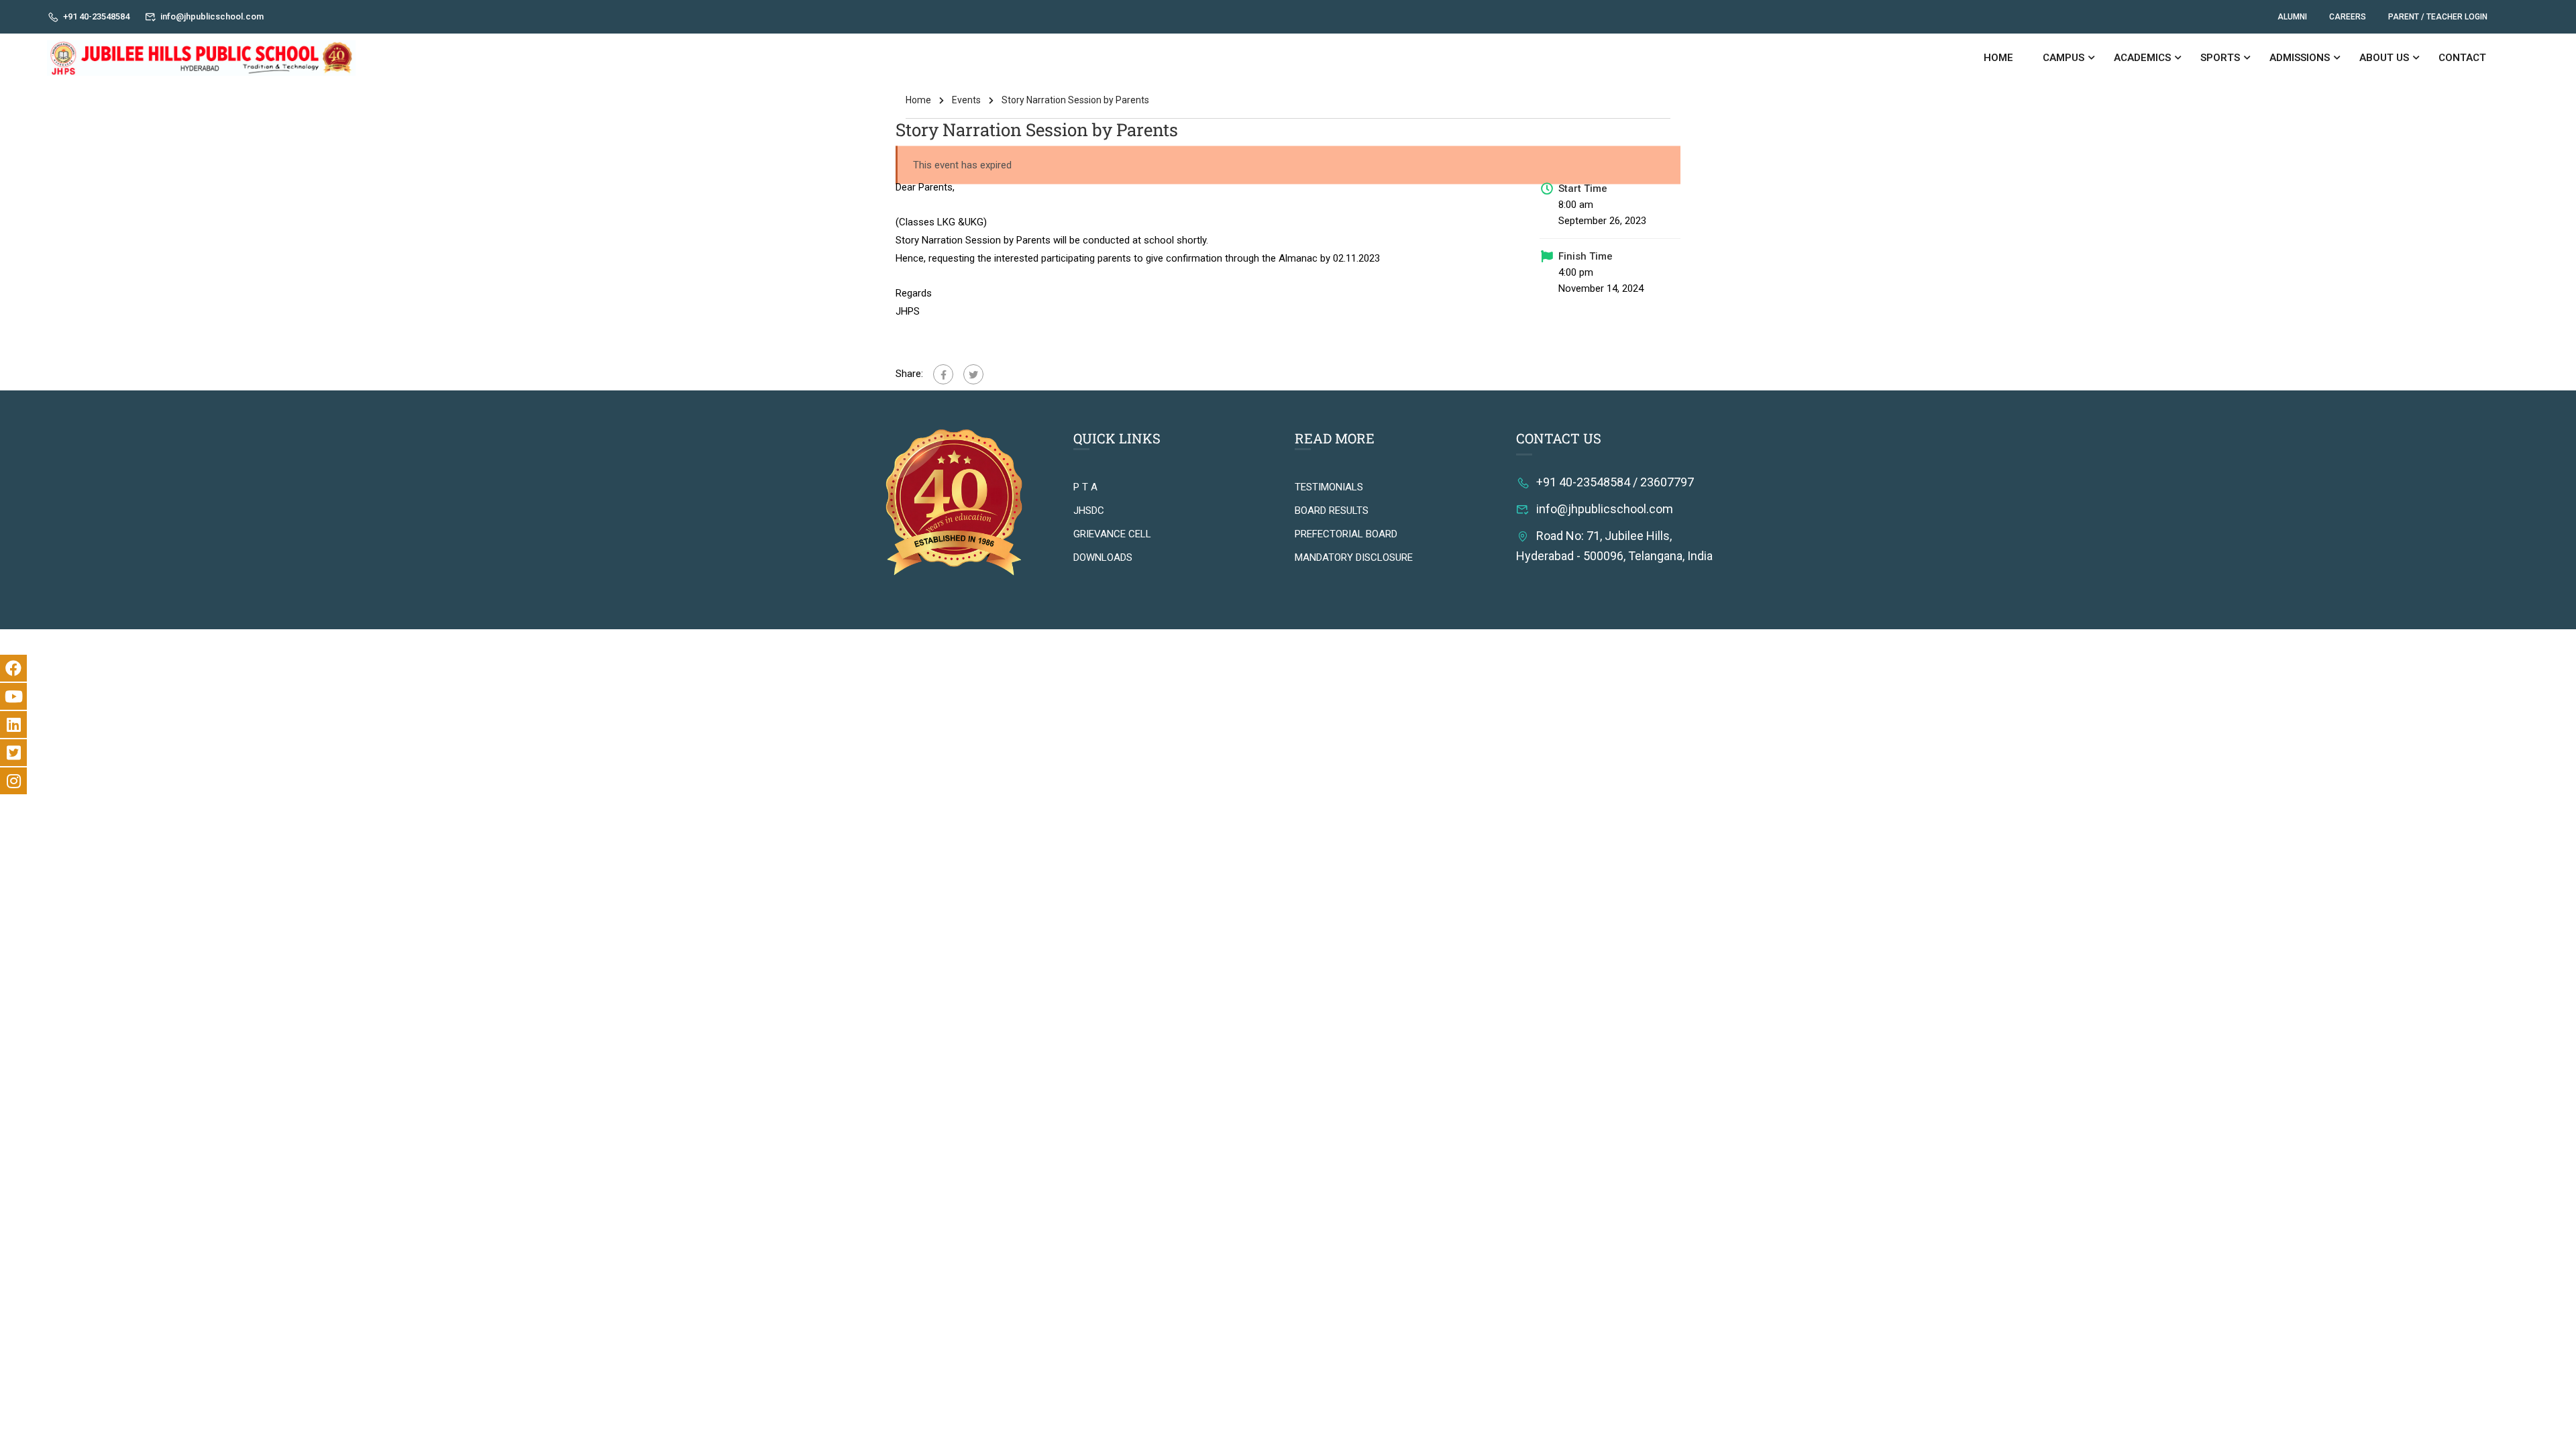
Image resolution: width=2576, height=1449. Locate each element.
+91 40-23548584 (96, 16)
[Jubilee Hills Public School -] (201, 58)
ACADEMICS (2142, 58)
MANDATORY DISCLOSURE (1354, 557)
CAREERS (2348, 17)
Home (1998, 58)
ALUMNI (2292, 17)
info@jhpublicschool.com (212, 16)
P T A (1085, 487)
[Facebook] (943, 374)
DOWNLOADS (1103, 557)
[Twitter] (973, 374)
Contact (2462, 58)
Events (966, 100)
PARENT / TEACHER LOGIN (2438, 17)
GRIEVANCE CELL (1112, 534)
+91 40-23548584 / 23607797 (1615, 482)
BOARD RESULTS (1332, 511)
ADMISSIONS (2300, 58)
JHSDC (1089, 511)
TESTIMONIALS (1329, 487)
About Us (2384, 58)
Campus (2063, 58)
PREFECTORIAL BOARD (1346, 534)
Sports (2220, 58)
